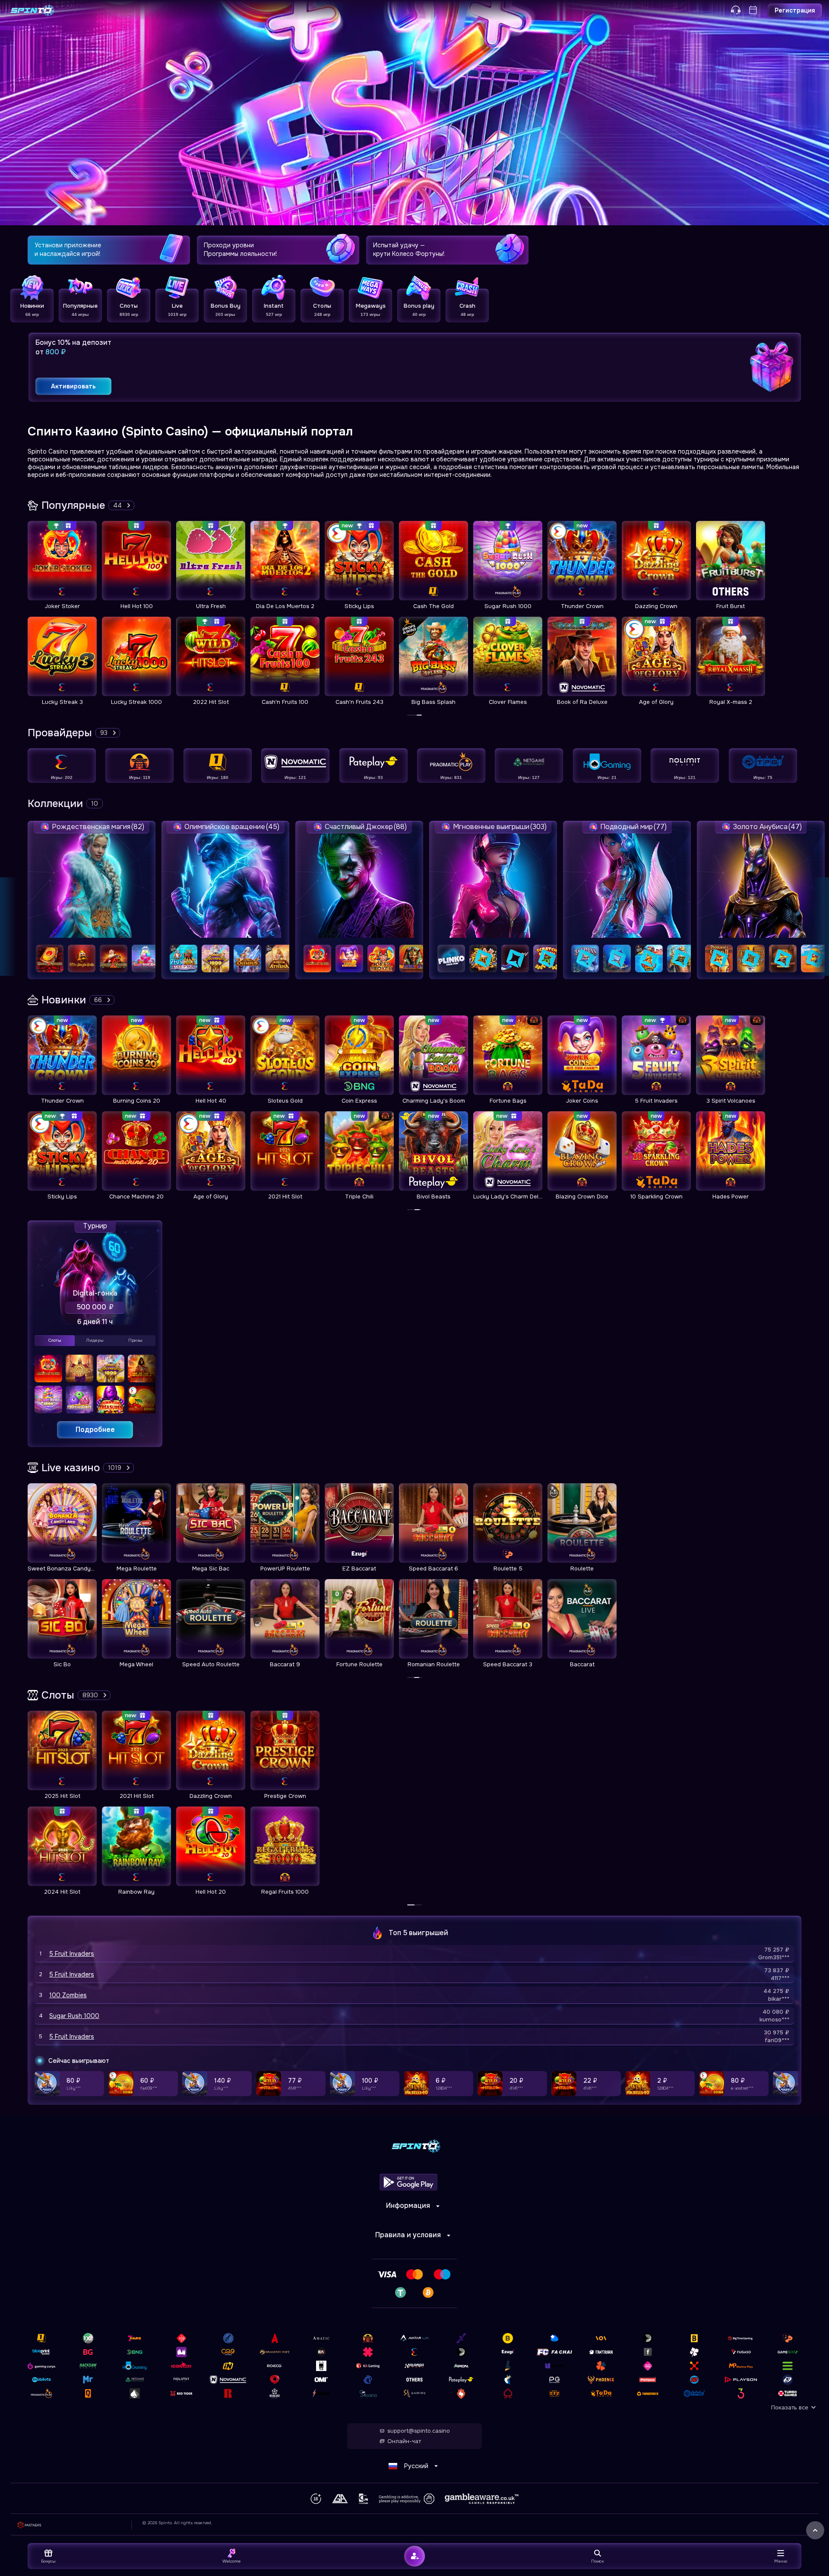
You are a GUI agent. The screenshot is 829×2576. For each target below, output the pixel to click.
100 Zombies (68, 1995)
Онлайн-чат (404, 2441)
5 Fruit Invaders (72, 1954)
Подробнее (95, 1430)
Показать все (790, 2407)
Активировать (73, 386)
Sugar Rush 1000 (74, 2016)
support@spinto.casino (419, 2431)
